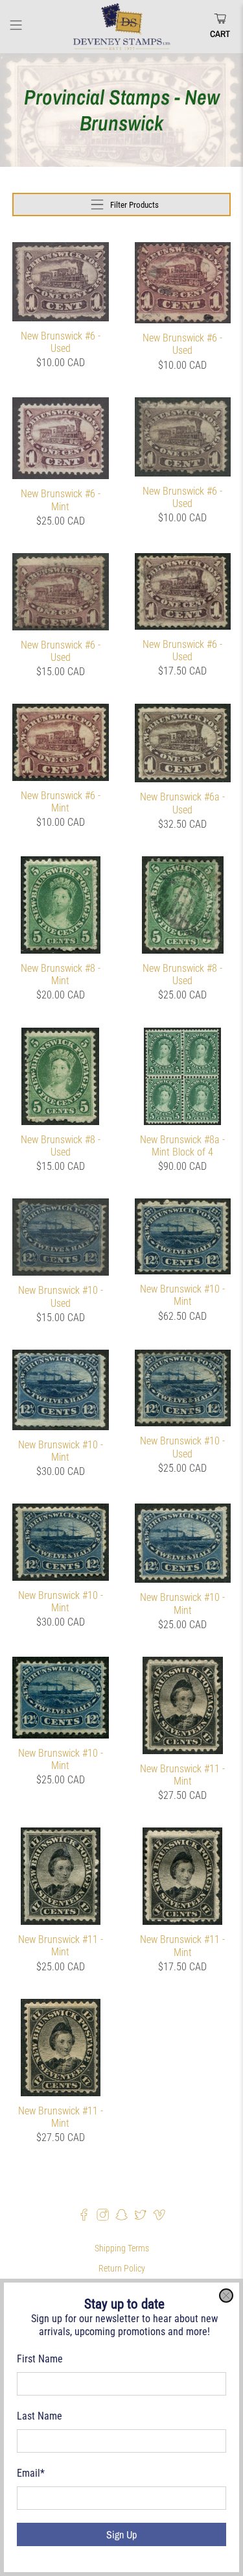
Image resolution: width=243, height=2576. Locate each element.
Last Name (40, 2416)
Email (31, 2473)
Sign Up (121, 2534)
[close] (226, 2296)
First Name (40, 2359)
